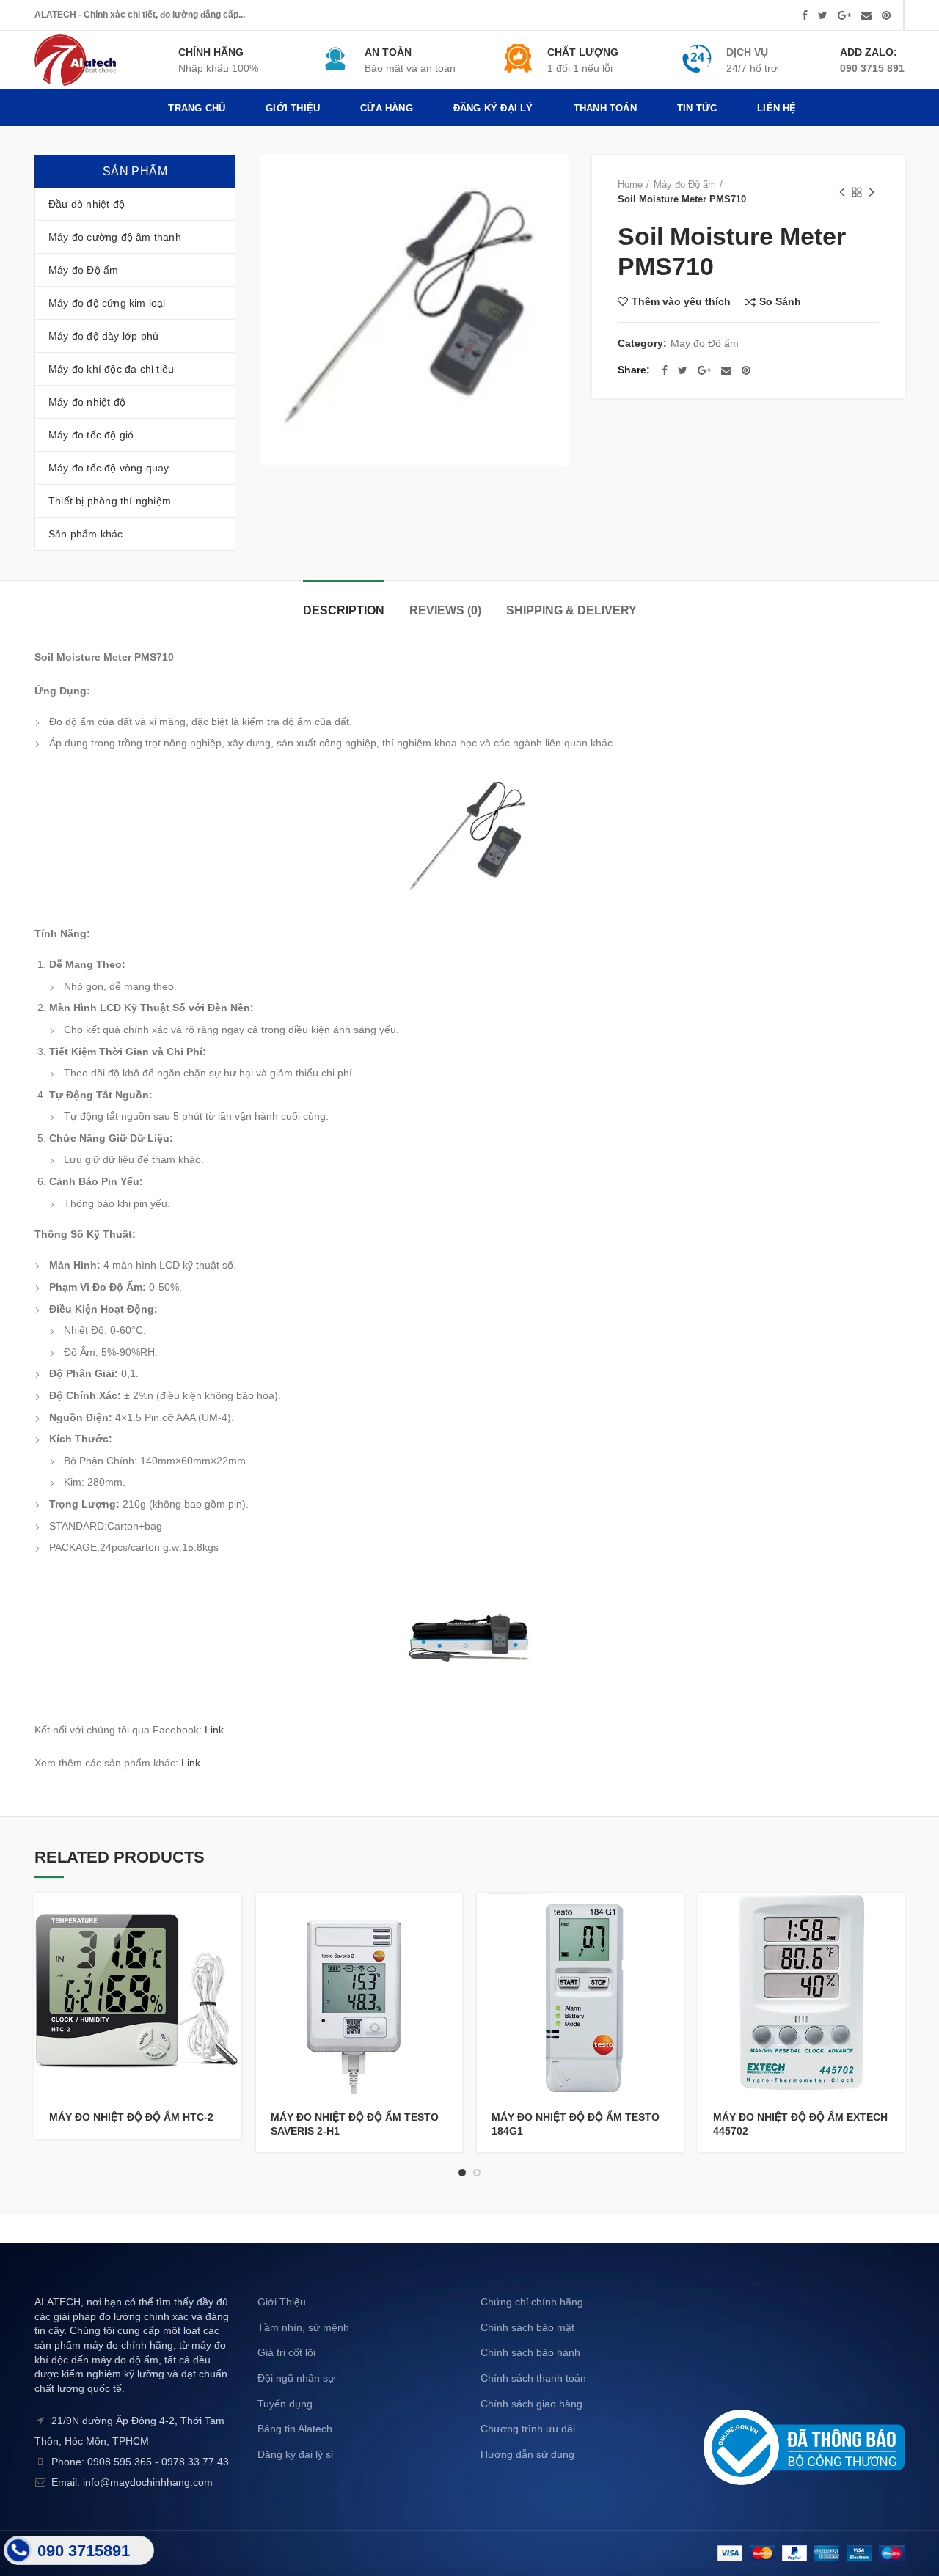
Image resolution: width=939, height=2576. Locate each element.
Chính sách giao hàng (531, 2404)
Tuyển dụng (285, 2404)
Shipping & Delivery (571, 610)
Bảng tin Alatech (295, 2429)
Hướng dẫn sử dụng (527, 2454)
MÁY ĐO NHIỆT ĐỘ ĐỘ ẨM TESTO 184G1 (576, 2124)
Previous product (842, 192)
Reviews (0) (445, 610)
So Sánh (780, 302)
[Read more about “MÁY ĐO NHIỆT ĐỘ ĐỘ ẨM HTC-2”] (230, 1917)
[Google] (844, 15)
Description (344, 610)
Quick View (230, 1950)
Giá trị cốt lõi (286, 2352)
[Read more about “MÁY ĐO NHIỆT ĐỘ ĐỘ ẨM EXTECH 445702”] (894, 1917)
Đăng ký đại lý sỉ (295, 2454)
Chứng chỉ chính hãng (532, 2302)
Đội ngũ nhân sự (296, 2378)
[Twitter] (823, 15)
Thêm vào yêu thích (681, 301)
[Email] (866, 15)
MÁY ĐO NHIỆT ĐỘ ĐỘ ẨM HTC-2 (131, 2117)
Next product (872, 192)
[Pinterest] (886, 15)
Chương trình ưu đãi (528, 2429)
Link (214, 1730)
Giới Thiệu (282, 2302)
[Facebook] (805, 15)
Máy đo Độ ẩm (685, 184)
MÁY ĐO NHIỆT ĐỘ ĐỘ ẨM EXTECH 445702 (800, 2124)
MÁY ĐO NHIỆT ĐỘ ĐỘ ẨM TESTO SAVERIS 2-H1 (355, 2124)
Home (630, 184)
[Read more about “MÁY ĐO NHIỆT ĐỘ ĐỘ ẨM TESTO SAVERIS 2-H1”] (451, 1917)
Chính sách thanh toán (533, 2378)
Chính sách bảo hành (530, 2352)
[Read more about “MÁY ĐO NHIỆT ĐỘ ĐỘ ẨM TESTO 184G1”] (673, 1917)
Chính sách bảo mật (527, 2327)
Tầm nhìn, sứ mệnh (303, 2327)
